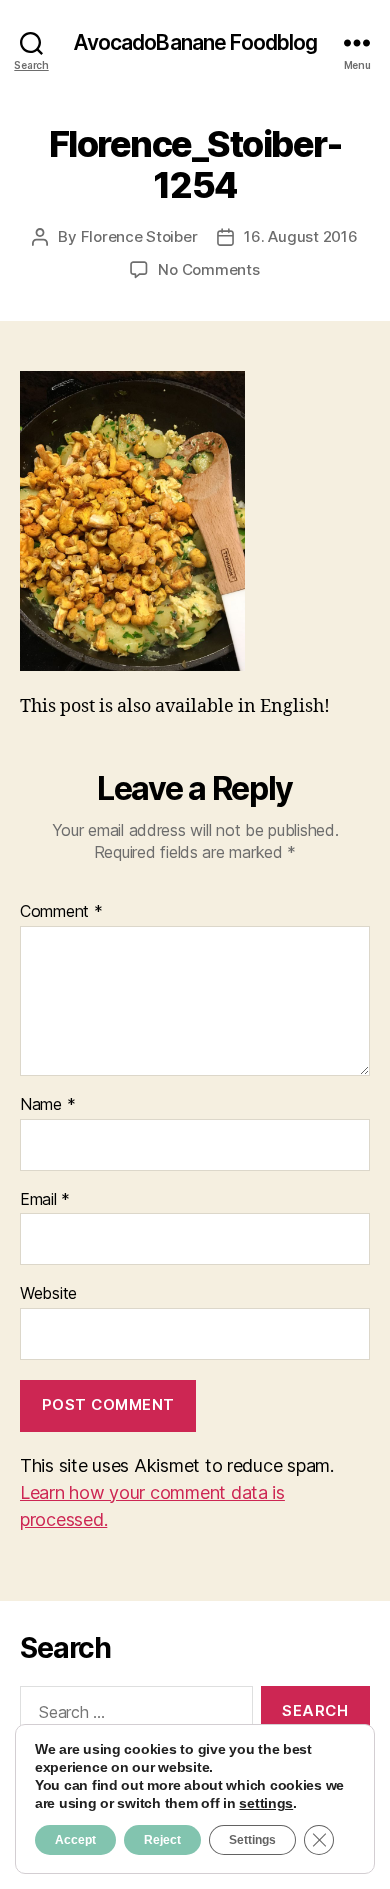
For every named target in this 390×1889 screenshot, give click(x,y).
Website (48, 1294)
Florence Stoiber (139, 236)
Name (47, 1105)
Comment (61, 912)
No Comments (208, 269)
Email (45, 1200)
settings (266, 1803)
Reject (162, 1840)
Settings (252, 1840)
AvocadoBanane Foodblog (195, 42)
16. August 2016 (300, 236)
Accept (75, 1840)
